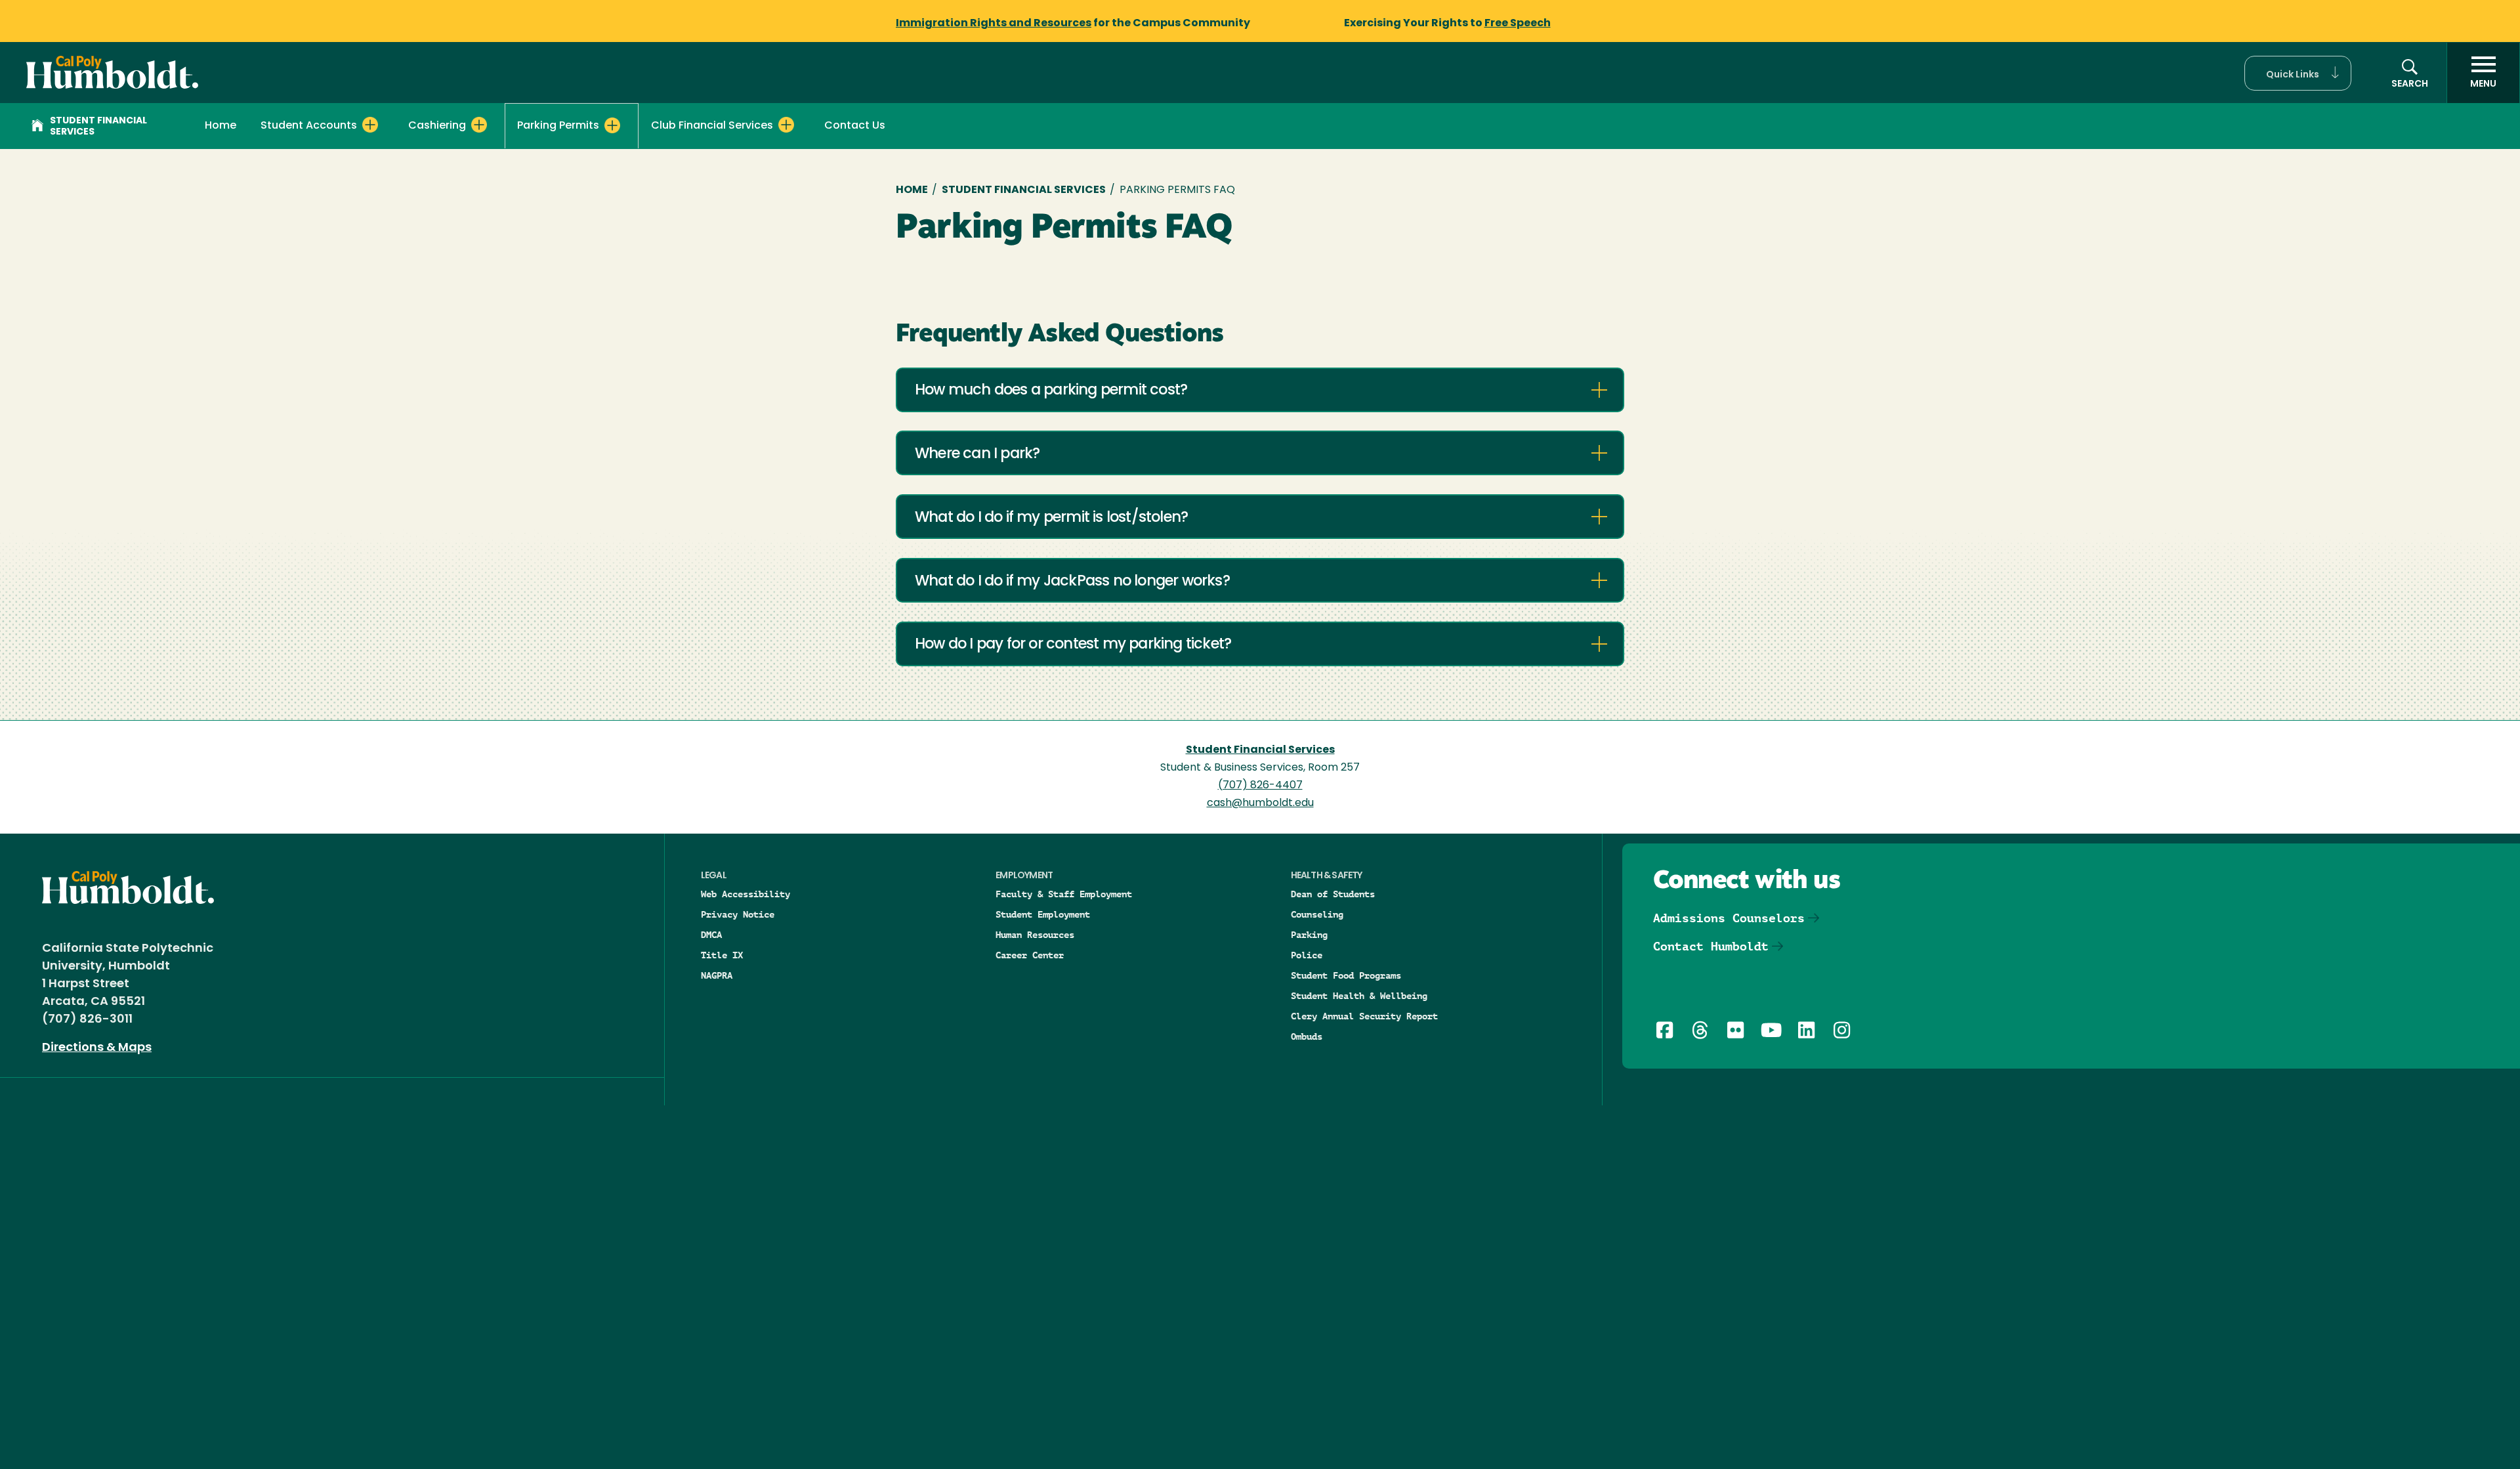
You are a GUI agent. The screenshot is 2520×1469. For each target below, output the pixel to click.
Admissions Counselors (1729, 918)
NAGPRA (717, 975)
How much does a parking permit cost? (1051, 391)
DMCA (711, 935)
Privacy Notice (738, 914)
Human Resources (1035, 935)
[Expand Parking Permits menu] (612, 125)
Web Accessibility (745, 894)
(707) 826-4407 (1260, 786)
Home (220, 126)
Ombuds (1307, 1036)
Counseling (1317, 914)
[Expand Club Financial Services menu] (786, 125)
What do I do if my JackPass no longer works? (1072, 582)
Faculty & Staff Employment (1064, 894)
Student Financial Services (98, 127)
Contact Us (855, 126)
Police (1307, 955)
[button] (2298, 73)
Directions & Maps (97, 1048)
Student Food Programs (1346, 975)
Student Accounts (309, 126)
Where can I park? (977, 455)
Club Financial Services (712, 126)
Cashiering (437, 126)
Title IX (722, 955)
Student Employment (1043, 914)
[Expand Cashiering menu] (479, 125)
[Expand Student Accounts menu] (370, 125)
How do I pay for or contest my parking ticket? (1073, 645)
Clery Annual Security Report (1364, 1016)
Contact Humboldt (1711, 946)
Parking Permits (558, 126)
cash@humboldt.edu (1260, 803)
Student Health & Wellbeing (1359, 996)
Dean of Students (1333, 894)
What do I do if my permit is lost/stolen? (1051, 518)
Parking (1309, 935)
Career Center (1030, 955)
